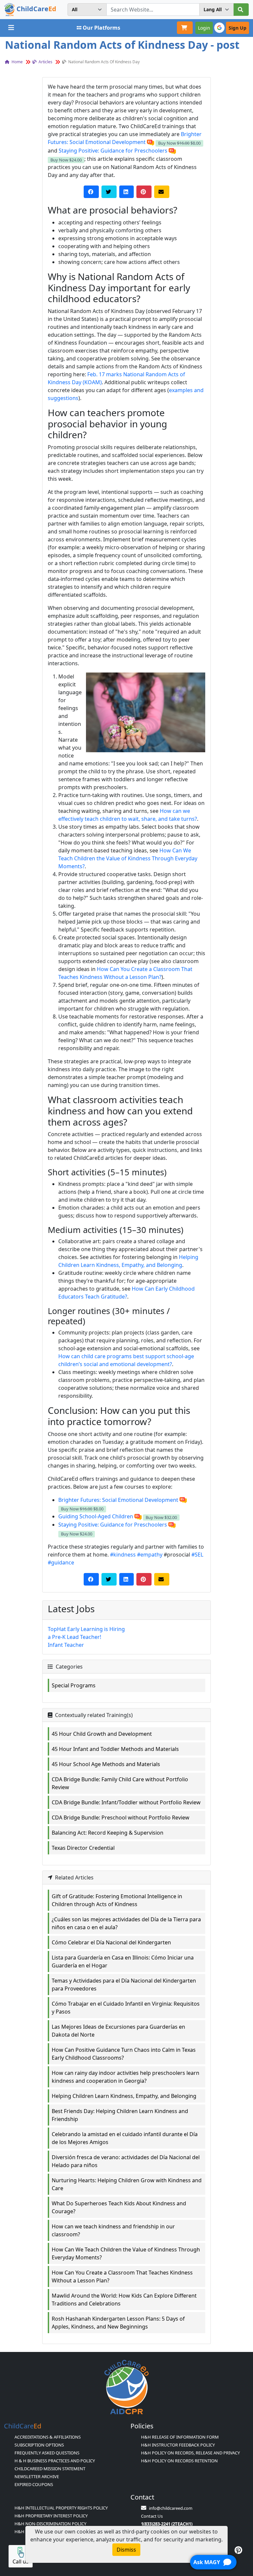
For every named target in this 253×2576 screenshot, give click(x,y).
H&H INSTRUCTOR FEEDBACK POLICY (178, 2445)
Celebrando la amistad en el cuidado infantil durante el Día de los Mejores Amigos (125, 2138)
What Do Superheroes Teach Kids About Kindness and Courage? (119, 2207)
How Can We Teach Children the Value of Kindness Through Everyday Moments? (128, 858)
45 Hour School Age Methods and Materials (106, 1764)
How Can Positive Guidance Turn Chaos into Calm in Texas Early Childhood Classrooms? (124, 2054)
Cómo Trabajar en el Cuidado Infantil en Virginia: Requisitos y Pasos (126, 2008)
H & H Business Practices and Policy (55, 2461)
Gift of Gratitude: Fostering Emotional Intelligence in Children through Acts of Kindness (117, 1900)
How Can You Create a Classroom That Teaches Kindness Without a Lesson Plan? (122, 2276)
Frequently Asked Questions (47, 2453)
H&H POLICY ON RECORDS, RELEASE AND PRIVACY (190, 2453)
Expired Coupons (34, 2484)
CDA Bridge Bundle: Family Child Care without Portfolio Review (120, 1783)
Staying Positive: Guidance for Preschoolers (113, 151)
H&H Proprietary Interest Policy (51, 2516)
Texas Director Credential (83, 1848)
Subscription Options (39, 2445)
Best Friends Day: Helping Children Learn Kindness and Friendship (120, 2115)
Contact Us (152, 2516)
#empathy (150, 1555)
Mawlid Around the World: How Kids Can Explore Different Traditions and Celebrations (124, 2300)
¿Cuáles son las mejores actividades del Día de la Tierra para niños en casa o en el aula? (126, 1923)
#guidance (61, 1562)
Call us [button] (21, 2562)
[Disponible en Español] (151, 142)
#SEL (197, 1555)
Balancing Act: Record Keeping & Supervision (108, 1833)
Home (17, 62)
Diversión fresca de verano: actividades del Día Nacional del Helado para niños (126, 2161)
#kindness (123, 1555)
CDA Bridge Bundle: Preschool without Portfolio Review (121, 1818)
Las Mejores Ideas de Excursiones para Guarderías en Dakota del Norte (118, 2031)
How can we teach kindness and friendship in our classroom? (113, 2230)
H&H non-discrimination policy (50, 2524)
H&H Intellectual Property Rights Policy (61, 2508)
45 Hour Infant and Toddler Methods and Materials (115, 1749)
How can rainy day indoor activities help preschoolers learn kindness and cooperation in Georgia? (126, 2077)
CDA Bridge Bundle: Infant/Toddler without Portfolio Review (126, 1802)
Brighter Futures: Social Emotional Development (118, 1500)
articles (45, 62)
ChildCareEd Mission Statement (50, 2469)
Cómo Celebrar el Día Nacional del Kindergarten (111, 1942)
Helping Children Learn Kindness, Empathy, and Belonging (124, 2096)
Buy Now (179, 143)
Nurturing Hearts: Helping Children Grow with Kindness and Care (127, 2184)
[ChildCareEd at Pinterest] (238, 2550)
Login (204, 28)
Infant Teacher (66, 1645)
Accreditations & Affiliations (48, 2437)
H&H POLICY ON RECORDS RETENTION (179, 2461)
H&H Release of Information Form (180, 2437)
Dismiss (126, 2550)
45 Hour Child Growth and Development (102, 1734)
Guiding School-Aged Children (96, 1516)
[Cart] (185, 28)
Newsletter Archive (37, 2476)
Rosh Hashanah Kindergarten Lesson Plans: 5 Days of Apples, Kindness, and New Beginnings (118, 2323)
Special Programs (74, 1685)
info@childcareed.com (171, 2508)
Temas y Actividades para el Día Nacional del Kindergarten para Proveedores (124, 1985)
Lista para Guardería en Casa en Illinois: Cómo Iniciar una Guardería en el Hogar (123, 1961)
